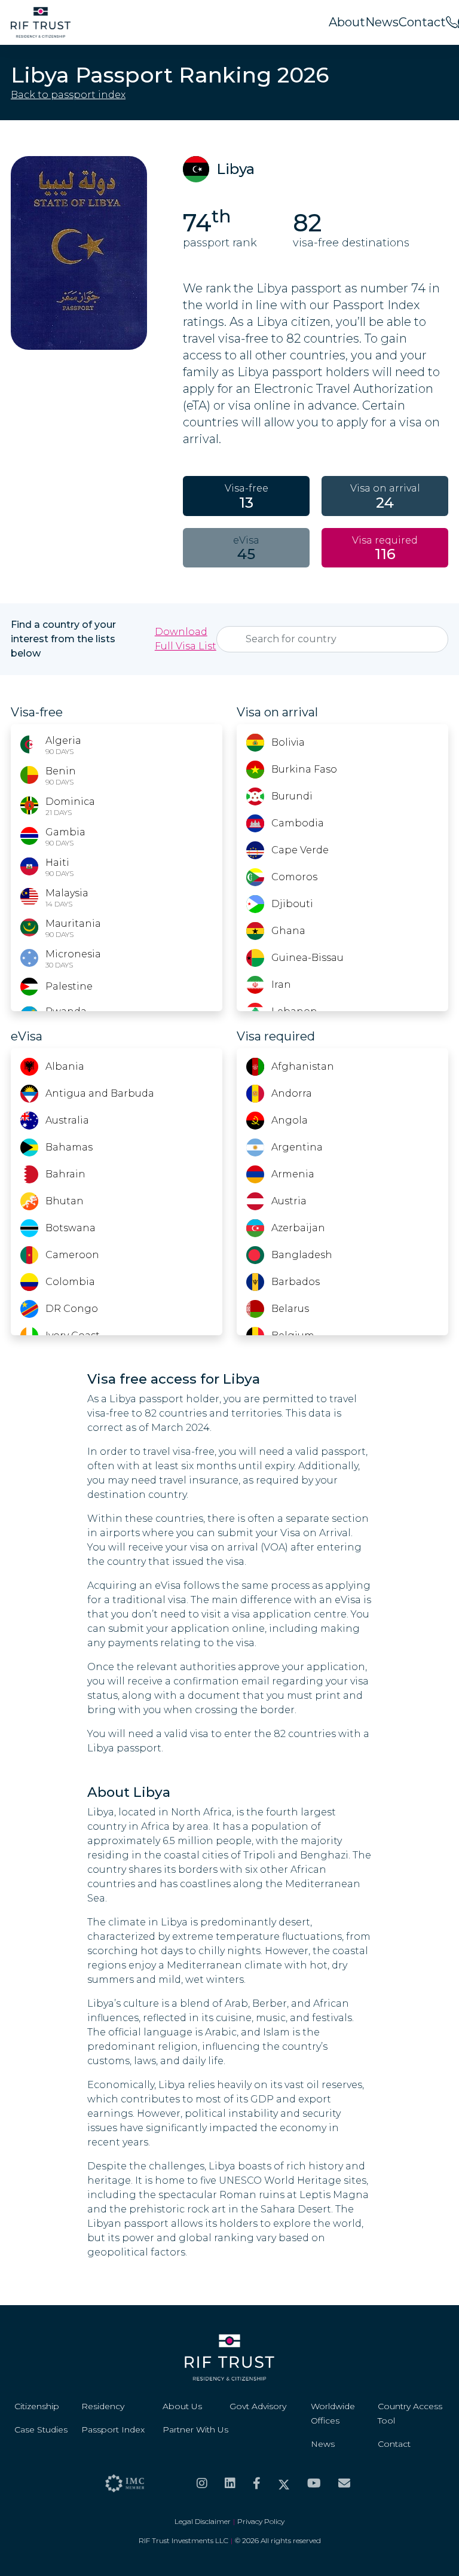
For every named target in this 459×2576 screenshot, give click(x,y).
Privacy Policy (261, 2521)
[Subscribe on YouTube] (314, 2483)
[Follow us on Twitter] (284, 2483)
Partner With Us (195, 2430)
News (382, 22)
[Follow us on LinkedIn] (230, 2483)
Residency (103, 2406)
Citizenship (37, 2406)
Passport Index (113, 2430)
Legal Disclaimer (203, 2521)
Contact (422, 22)
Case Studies (41, 2430)
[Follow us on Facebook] (257, 2483)
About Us (182, 2406)
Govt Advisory (258, 2406)
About (347, 22)
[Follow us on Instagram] (202, 2483)
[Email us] (344, 2483)
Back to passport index (68, 95)
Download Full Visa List (186, 639)
